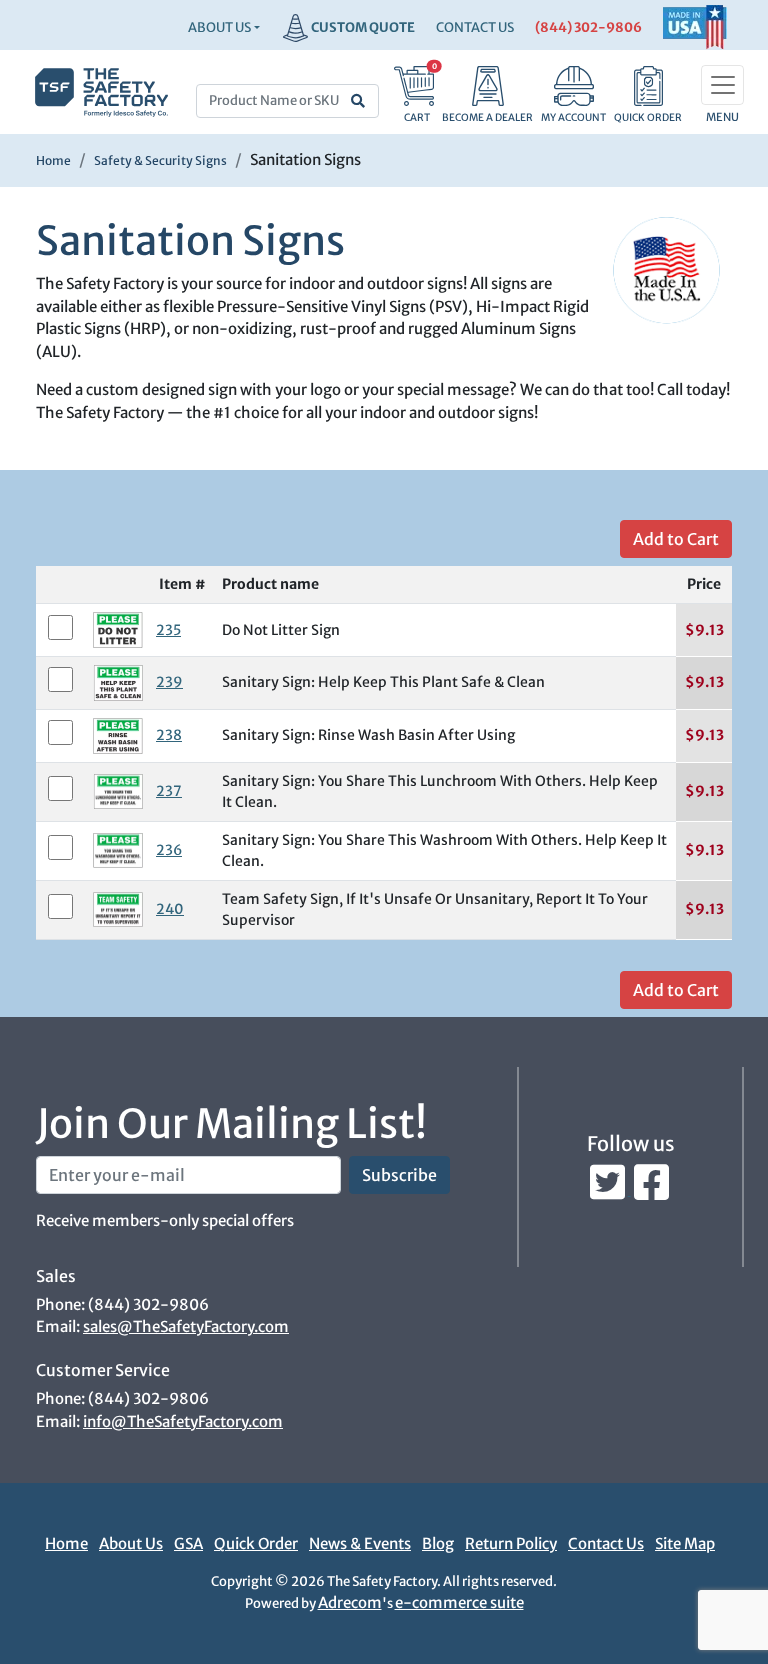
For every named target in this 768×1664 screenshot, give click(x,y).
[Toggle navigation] (722, 85)
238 (169, 735)
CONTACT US (475, 27)
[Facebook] (651, 1189)
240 (170, 909)
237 (169, 791)
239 (169, 682)
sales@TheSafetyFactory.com (186, 1326)
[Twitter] (609, 1189)
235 (168, 630)
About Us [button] (219, 27)
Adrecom (350, 1602)
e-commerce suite (459, 1602)
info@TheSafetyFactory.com (183, 1421)
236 (169, 850)
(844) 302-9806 (588, 27)
